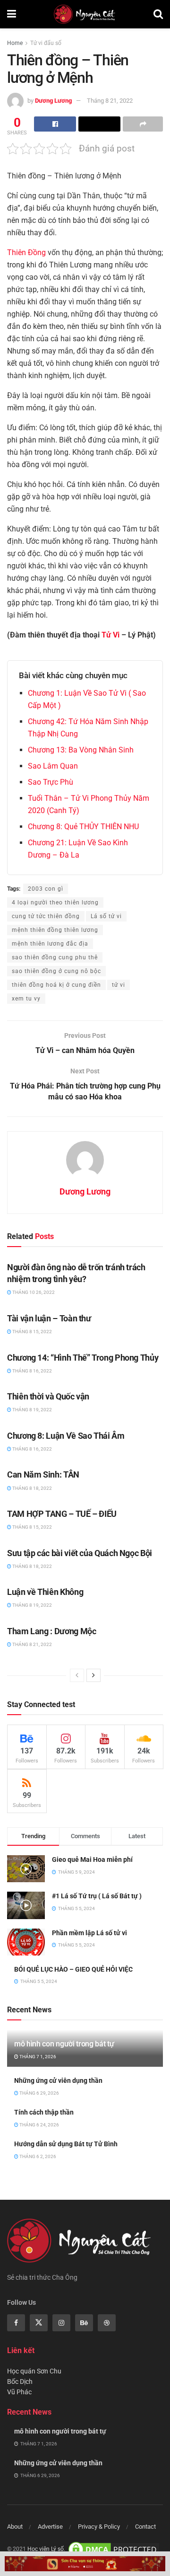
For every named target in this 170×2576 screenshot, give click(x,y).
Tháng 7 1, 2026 (37, 2057)
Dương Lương (53, 101)
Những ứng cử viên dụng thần (58, 2080)
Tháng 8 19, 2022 (32, 1410)
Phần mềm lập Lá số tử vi (89, 1933)
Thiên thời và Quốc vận (48, 1396)
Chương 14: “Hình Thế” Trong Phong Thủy (83, 1358)
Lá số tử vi (106, 916)
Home (15, 43)
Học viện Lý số (46, 2549)
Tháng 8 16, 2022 (32, 1371)
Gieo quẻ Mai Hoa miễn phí (92, 1859)
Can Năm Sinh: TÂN (43, 1474)
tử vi (119, 985)
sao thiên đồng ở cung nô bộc (56, 971)
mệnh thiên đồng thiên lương (55, 930)
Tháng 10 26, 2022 (33, 1292)
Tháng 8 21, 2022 (110, 101)
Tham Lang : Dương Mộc (51, 1631)
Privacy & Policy (99, 2527)
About (15, 2527)
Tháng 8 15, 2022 (32, 1332)
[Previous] (77, 1675)
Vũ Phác (19, 2392)
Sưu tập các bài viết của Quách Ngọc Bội (80, 1553)
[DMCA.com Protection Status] (114, 2549)
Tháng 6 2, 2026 (37, 2156)
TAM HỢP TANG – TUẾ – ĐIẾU (62, 1514)
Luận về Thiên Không (45, 1592)
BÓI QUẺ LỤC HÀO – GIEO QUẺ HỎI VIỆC (73, 1969)
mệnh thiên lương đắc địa (50, 944)
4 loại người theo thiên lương (55, 903)
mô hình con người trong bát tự (64, 2044)
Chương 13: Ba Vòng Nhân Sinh (81, 750)
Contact (145, 2527)
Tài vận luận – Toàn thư (49, 1318)
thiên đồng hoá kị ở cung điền (56, 985)
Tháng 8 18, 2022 (32, 1488)
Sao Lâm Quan (53, 766)
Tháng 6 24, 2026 (39, 2125)
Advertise (50, 2527)
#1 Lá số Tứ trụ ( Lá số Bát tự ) (97, 1896)
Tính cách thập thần (44, 2112)
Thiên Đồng (26, 252)
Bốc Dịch (20, 2381)
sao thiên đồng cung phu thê (55, 957)
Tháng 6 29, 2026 (39, 2093)
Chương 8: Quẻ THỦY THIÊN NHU (83, 827)
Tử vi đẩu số (46, 43)
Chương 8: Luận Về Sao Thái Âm (66, 1436)
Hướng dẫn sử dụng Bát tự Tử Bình (66, 2144)
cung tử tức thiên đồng (46, 916)
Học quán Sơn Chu (34, 2371)
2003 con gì (46, 889)
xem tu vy (26, 999)
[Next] (93, 1675)
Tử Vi (110, 635)
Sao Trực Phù (51, 782)
